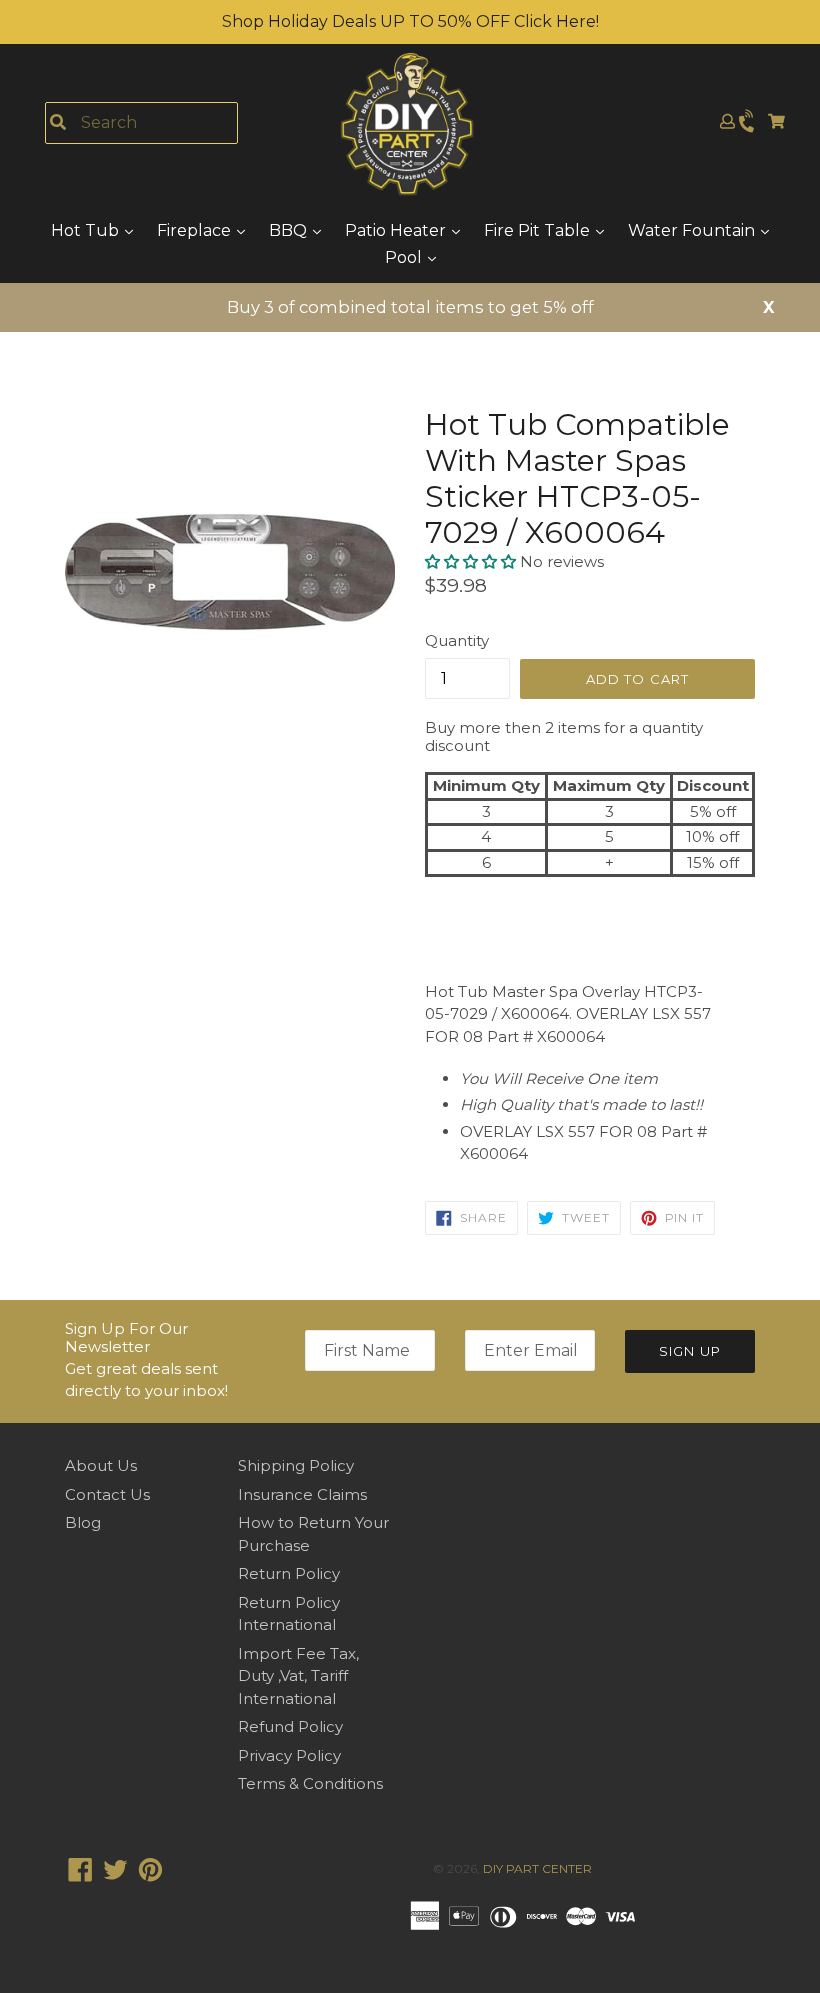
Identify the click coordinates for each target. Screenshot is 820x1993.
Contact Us (107, 1494)
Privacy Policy (289, 1755)
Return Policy (289, 1573)
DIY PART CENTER (537, 1868)
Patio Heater (397, 230)
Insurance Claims (302, 1494)
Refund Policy (290, 1726)
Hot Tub (87, 230)
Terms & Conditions (310, 1783)
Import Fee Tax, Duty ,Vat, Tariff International (298, 1676)
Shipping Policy (296, 1465)
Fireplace (196, 230)
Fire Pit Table (539, 230)
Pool (405, 257)
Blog (83, 1522)
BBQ (290, 230)
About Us (101, 1465)
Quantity (457, 640)
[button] (472, 561)
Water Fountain (693, 230)
